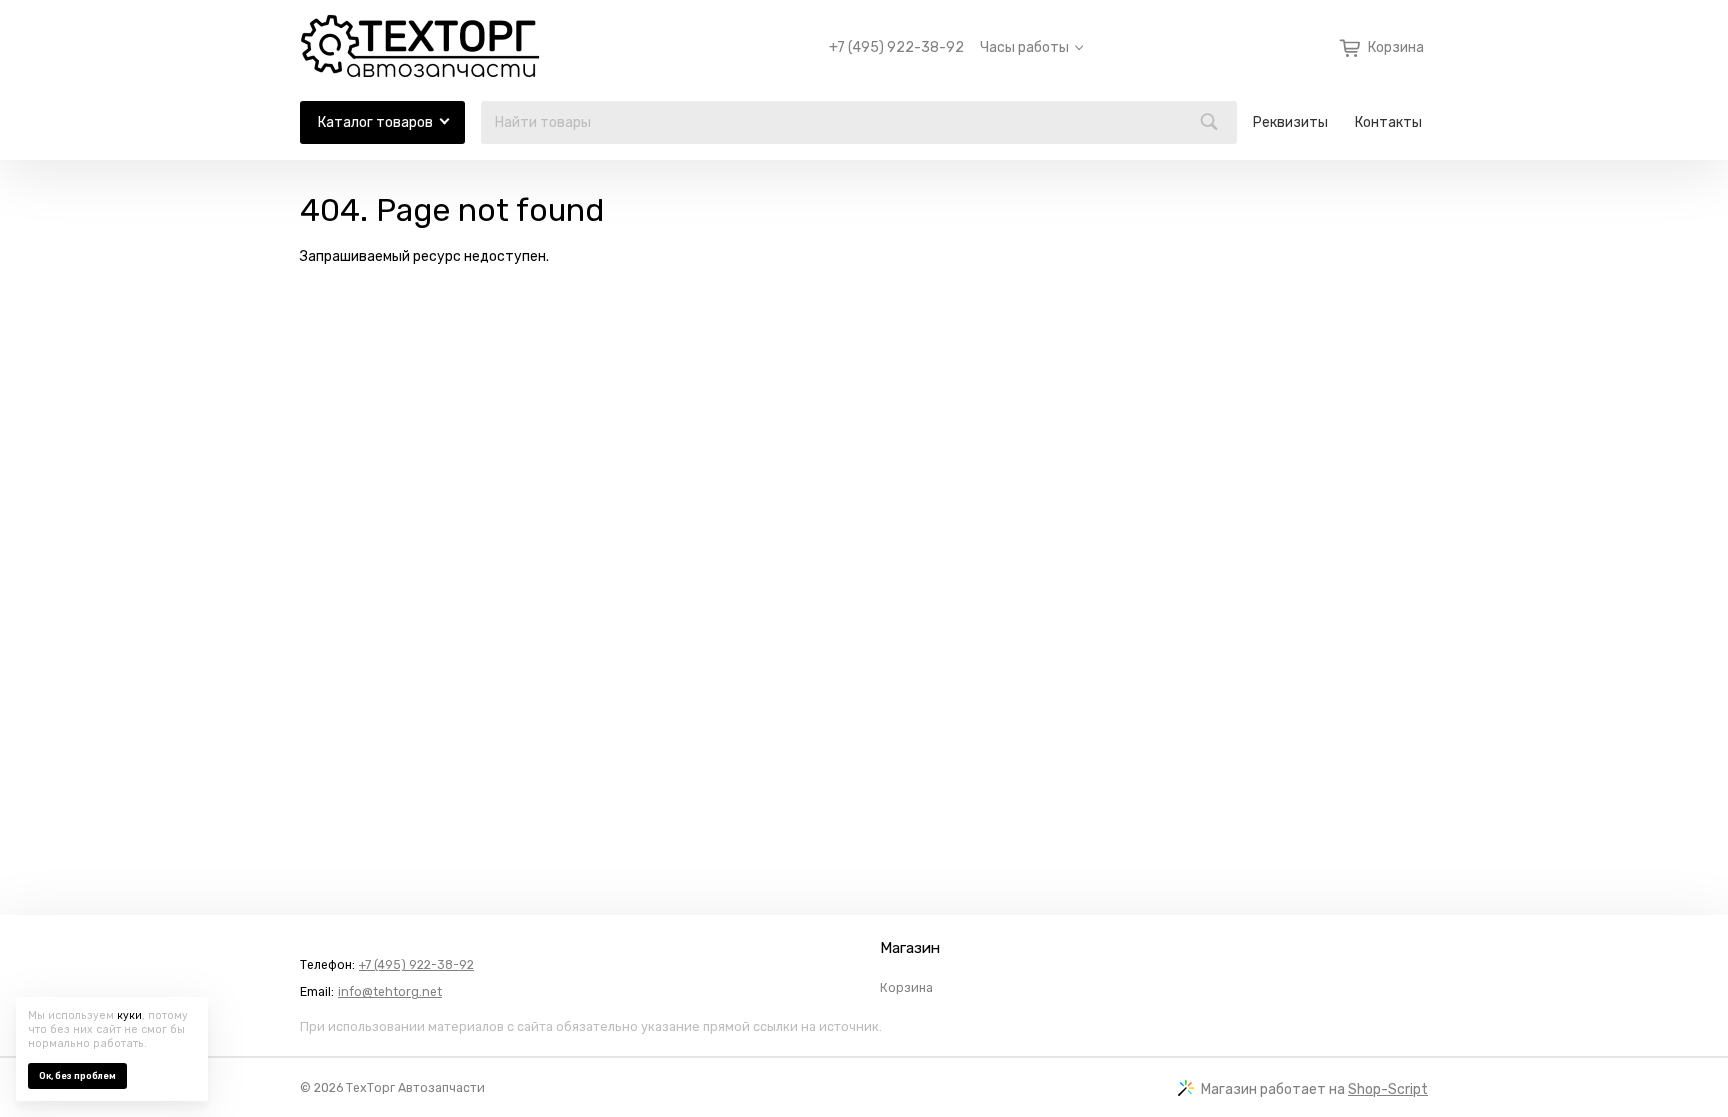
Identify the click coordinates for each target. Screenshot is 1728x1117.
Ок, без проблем (77, 1076)
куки (129, 1015)
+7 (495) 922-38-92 (896, 48)
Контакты (1388, 122)
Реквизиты (1290, 122)
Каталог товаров (375, 122)
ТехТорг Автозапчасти (415, 1088)
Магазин (910, 948)
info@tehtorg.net (390, 992)
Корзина (906, 988)
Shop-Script (1388, 1089)
